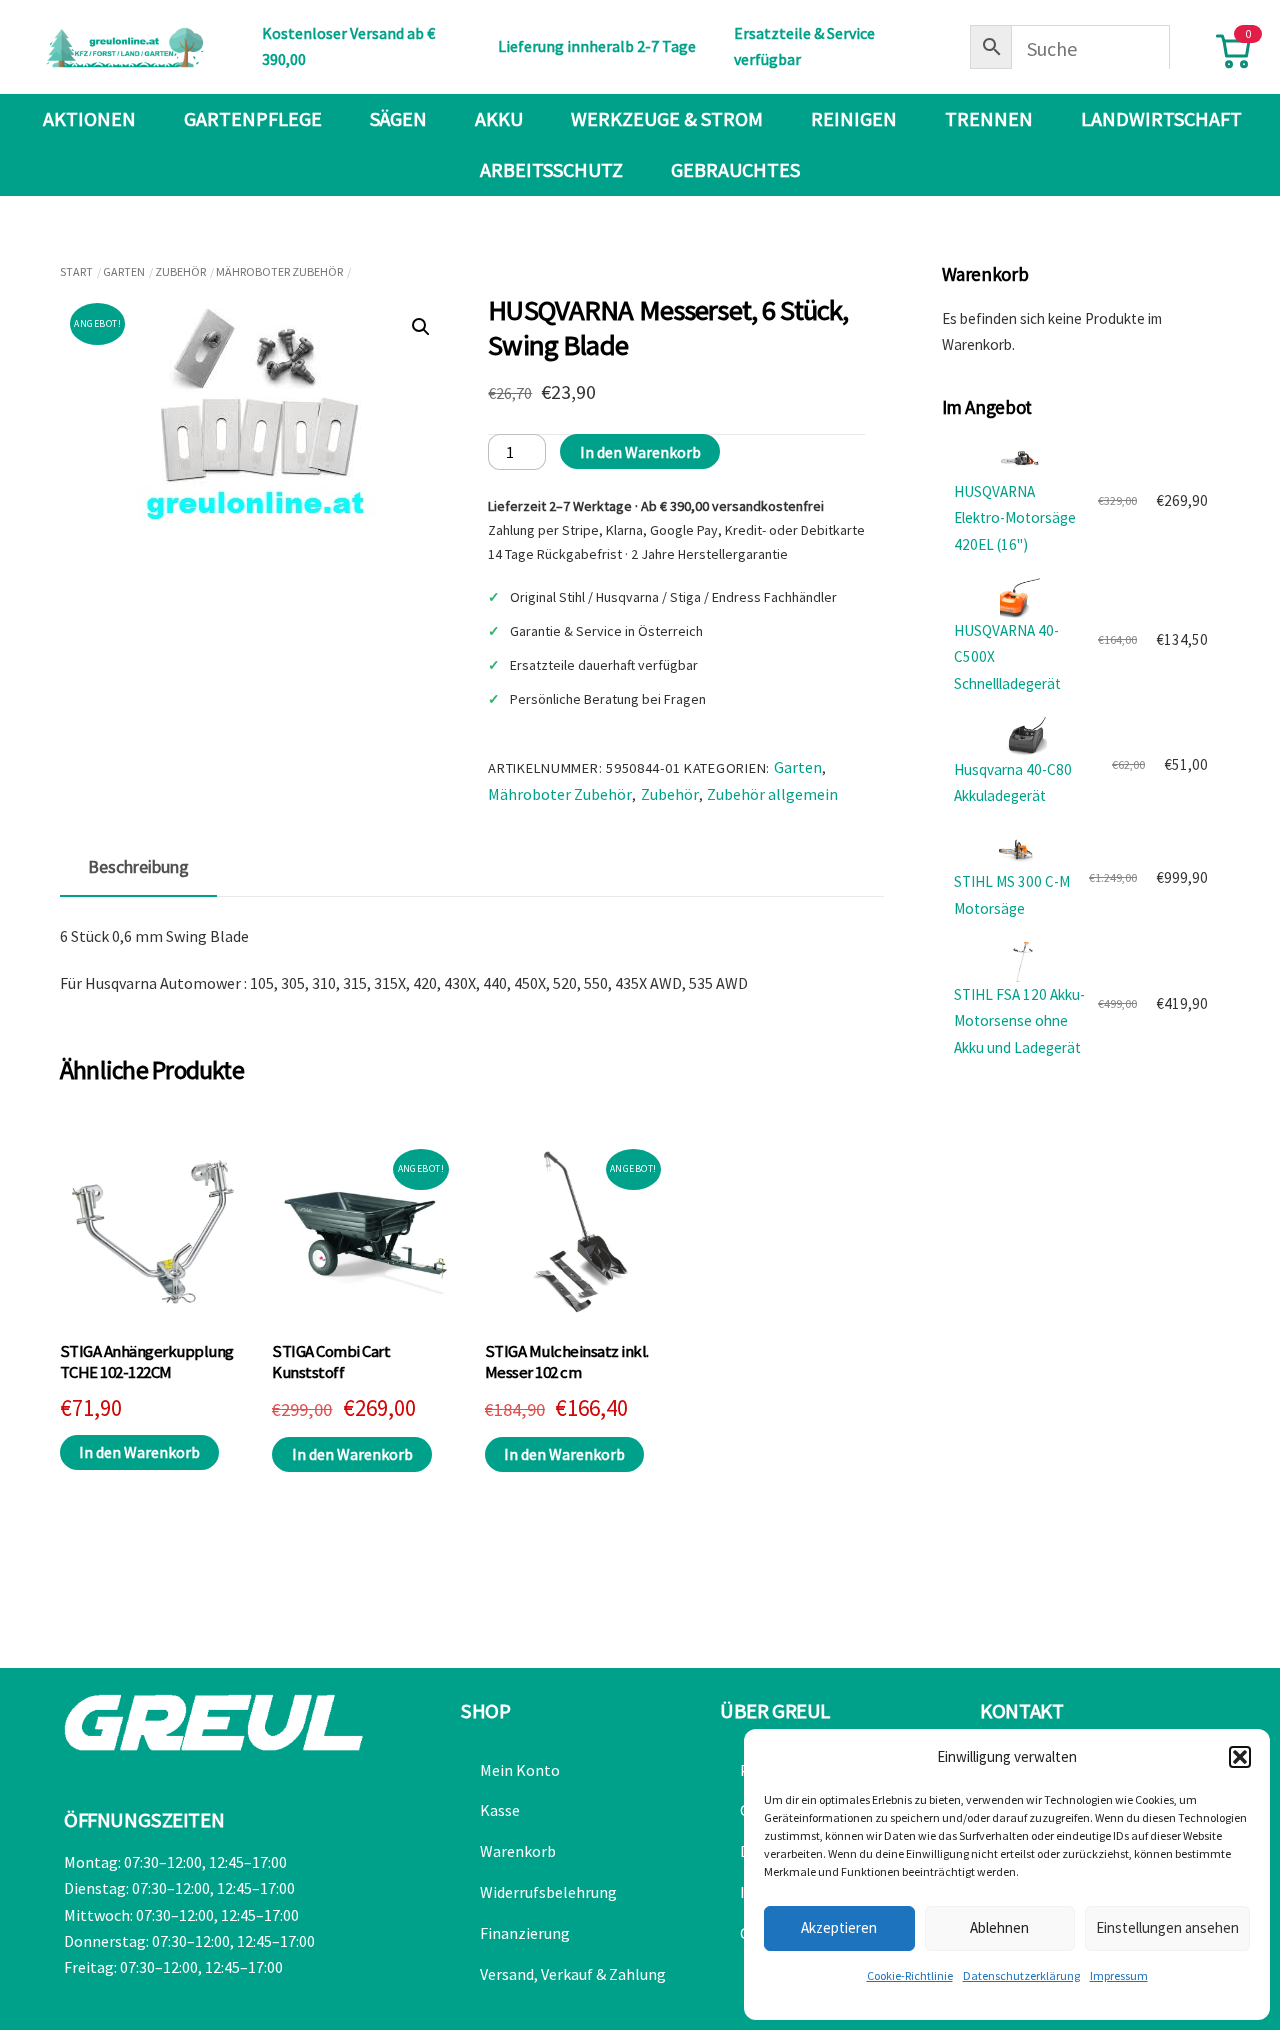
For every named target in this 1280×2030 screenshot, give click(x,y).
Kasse (500, 1810)
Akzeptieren (839, 1927)
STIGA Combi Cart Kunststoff (331, 1362)
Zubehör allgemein (772, 794)
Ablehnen (999, 1927)
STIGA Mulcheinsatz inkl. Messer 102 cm (567, 1362)
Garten (124, 271)
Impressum (1119, 1975)
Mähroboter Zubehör (279, 271)
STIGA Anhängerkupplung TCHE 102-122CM (147, 1362)
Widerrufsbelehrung (548, 1892)
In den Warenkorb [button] (139, 1452)
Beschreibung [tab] (138, 867)
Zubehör (180, 271)
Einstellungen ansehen (1167, 1927)
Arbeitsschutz (551, 169)
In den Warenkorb (640, 452)
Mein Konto (520, 1770)
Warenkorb (518, 1851)
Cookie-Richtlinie (910, 1975)
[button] (1240, 1757)
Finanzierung (525, 1933)
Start (76, 271)
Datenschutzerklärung (1021, 1975)
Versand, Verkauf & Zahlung (573, 1974)
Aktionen (89, 118)
